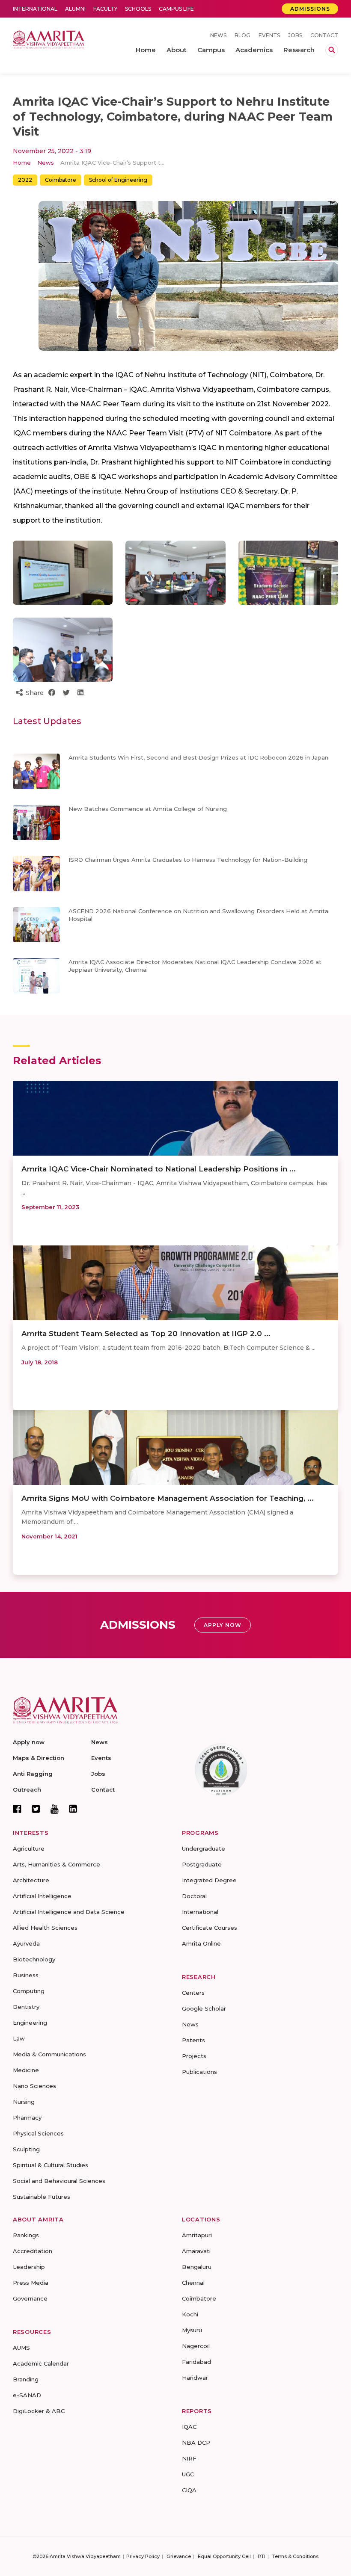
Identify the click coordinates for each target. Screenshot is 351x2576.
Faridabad (196, 2362)
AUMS (21, 2348)
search (332, 50)
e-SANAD (27, 2395)
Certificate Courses (210, 1928)
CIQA (189, 2490)
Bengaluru (197, 2267)
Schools (138, 9)
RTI (262, 2556)
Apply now (29, 1742)
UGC (188, 2474)
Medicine (26, 2070)
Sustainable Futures (42, 2197)
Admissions (310, 9)
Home (22, 163)
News (218, 35)
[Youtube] (55, 1809)
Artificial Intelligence (42, 1896)
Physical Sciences (38, 2133)
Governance (30, 2298)
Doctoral (194, 1896)
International (35, 9)
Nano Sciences (34, 2086)
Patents (193, 2040)
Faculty (105, 9)
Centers (193, 1993)
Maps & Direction (39, 1758)
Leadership (29, 2267)
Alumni (75, 9)
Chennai (193, 2283)
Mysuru (192, 2330)
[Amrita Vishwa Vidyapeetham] (49, 39)
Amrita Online (201, 1943)
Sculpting (26, 2149)
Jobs (295, 35)
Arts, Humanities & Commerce (57, 1864)
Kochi (190, 2314)
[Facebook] (17, 1809)
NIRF (189, 2458)
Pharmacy (27, 2118)
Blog (242, 35)
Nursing (24, 2102)
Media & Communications (49, 2054)
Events (269, 35)
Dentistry (26, 2007)
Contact (324, 35)
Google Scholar (204, 2008)
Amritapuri (197, 2235)
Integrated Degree (209, 1880)
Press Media (31, 2283)
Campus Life (176, 9)
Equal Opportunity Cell (224, 2556)
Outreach (27, 1789)
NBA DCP (196, 2443)
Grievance (179, 2556)
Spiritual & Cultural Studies (51, 2165)
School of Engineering (118, 180)
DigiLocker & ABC (39, 2411)
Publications (199, 2072)
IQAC (189, 2427)
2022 (25, 180)
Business (26, 1975)
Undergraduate (204, 1848)
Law (19, 2038)
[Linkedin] (73, 1809)
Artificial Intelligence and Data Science (69, 1912)
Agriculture (29, 1848)
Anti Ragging (33, 1774)
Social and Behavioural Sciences (59, 2181)
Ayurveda (26, 1943)
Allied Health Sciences (45, 1928)
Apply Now (223, 1625)
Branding (26, 2379)
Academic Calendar (41, 2363)
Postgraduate (202, 1864)
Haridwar (195, 2378)
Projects (194, 2056)
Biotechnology (34, 1959)
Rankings (26, 2235)
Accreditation (33, 2251)
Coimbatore (61, 180)
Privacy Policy (143, 2556)
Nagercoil (196, 2346)
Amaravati (196, 2251)
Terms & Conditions (295, 2556)
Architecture (31, 1880)
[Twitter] (36, 1809)
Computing (29, 1991)
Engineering (30, 2023)
